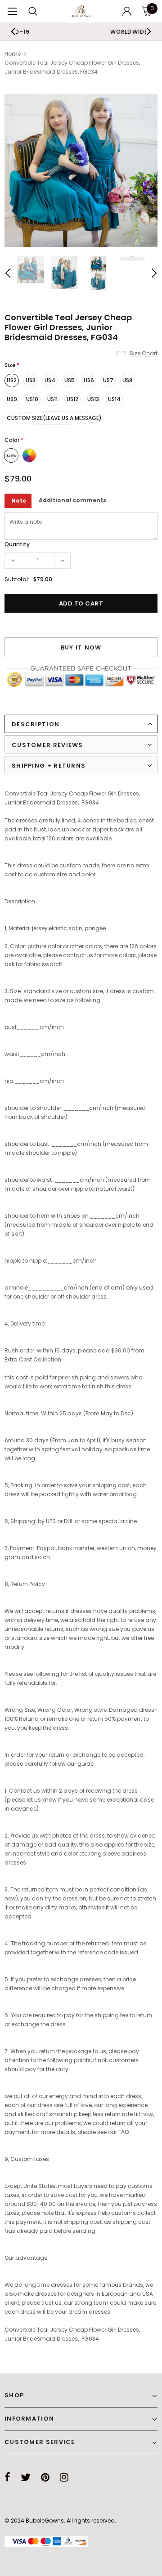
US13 (93, 399)
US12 (72, 399)
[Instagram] (64, 2477)
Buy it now (81, 647)
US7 (108, 380)
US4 (50, 380)
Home (13, 54)
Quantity (17, 544)
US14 (114, 399)
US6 (89, 380)
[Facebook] (7, 2477)
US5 (70, 380)
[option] (81, 171)
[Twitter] (26, 2477)
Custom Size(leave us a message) (54, 418)
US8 (127, 380)
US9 (12, 399)
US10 (32, 399)
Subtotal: (17, 579)
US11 (52, 399)
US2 (12, 380)
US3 (31, 380)
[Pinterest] (45, 2477)
